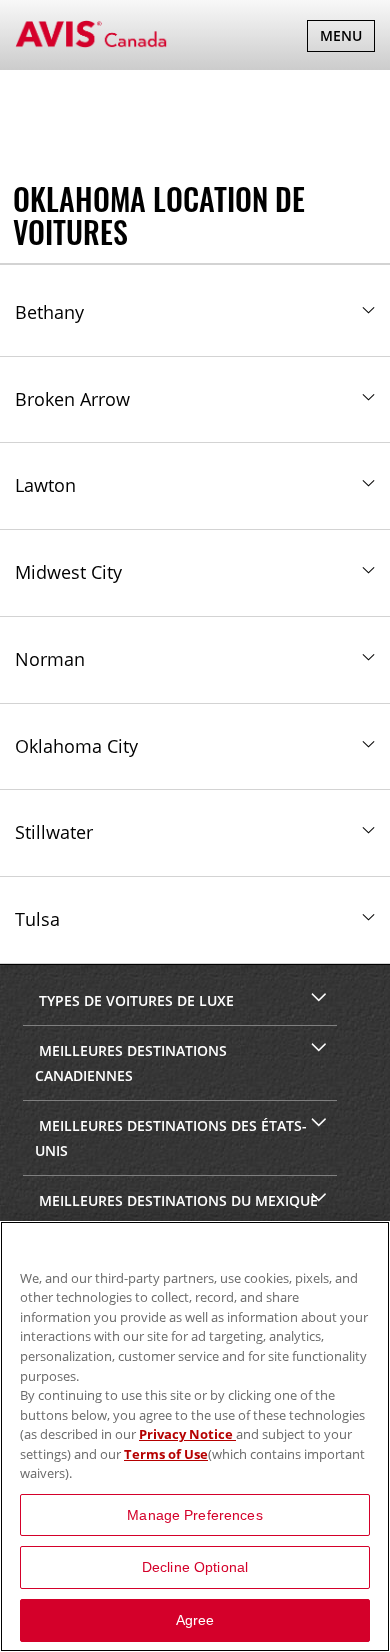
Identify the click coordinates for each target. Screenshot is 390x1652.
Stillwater (54, 832)
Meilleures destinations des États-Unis (171, 1138)
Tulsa (37, 919)
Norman (50, 659)
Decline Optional (195, 1567)
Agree (195, 1620)
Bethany (49, 312)
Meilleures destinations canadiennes (131, 1063)
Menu (347, 38)
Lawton (45, 485)
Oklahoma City (76, 746)
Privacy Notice (187, 1434)
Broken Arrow (72, 399)
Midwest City (68, 572)
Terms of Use (166, 1454)
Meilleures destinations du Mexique (176, 1200)
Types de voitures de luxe (134, 1000)
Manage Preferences (195, 1515)
